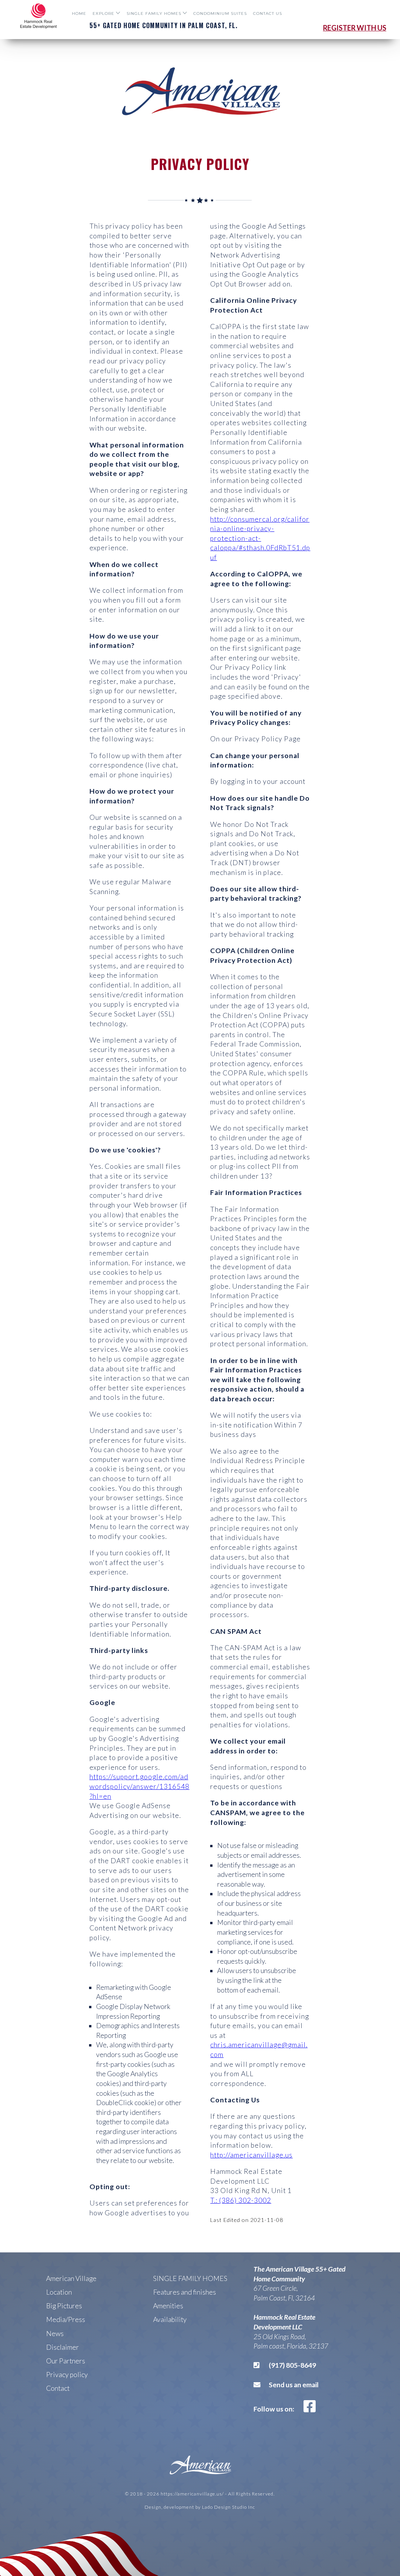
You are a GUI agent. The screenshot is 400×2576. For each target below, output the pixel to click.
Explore (104, 13)
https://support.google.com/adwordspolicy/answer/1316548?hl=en (139, 1786)
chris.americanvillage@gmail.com (259, 2050)
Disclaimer (62, 2347)
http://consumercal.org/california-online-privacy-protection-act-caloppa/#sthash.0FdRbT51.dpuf (260, 538)
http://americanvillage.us (251, 2155)
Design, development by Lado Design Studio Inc (200, 2507)
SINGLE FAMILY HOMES (190, 2278)
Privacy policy (67, 2375)
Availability (170, 2319)
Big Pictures (64, 2306)
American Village (71, 2278)
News (55, 2334)
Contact (58, 2388)
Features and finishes (185, 2292)
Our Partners (66, 2361)
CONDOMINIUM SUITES (220, 13)
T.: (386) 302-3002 (241, 2200)
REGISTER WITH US (355, 28)
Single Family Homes (154, 13)
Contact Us (268, 13)
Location (59, 2292)
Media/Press (66, 2319)
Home (79, 13)
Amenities (168, 2306)
